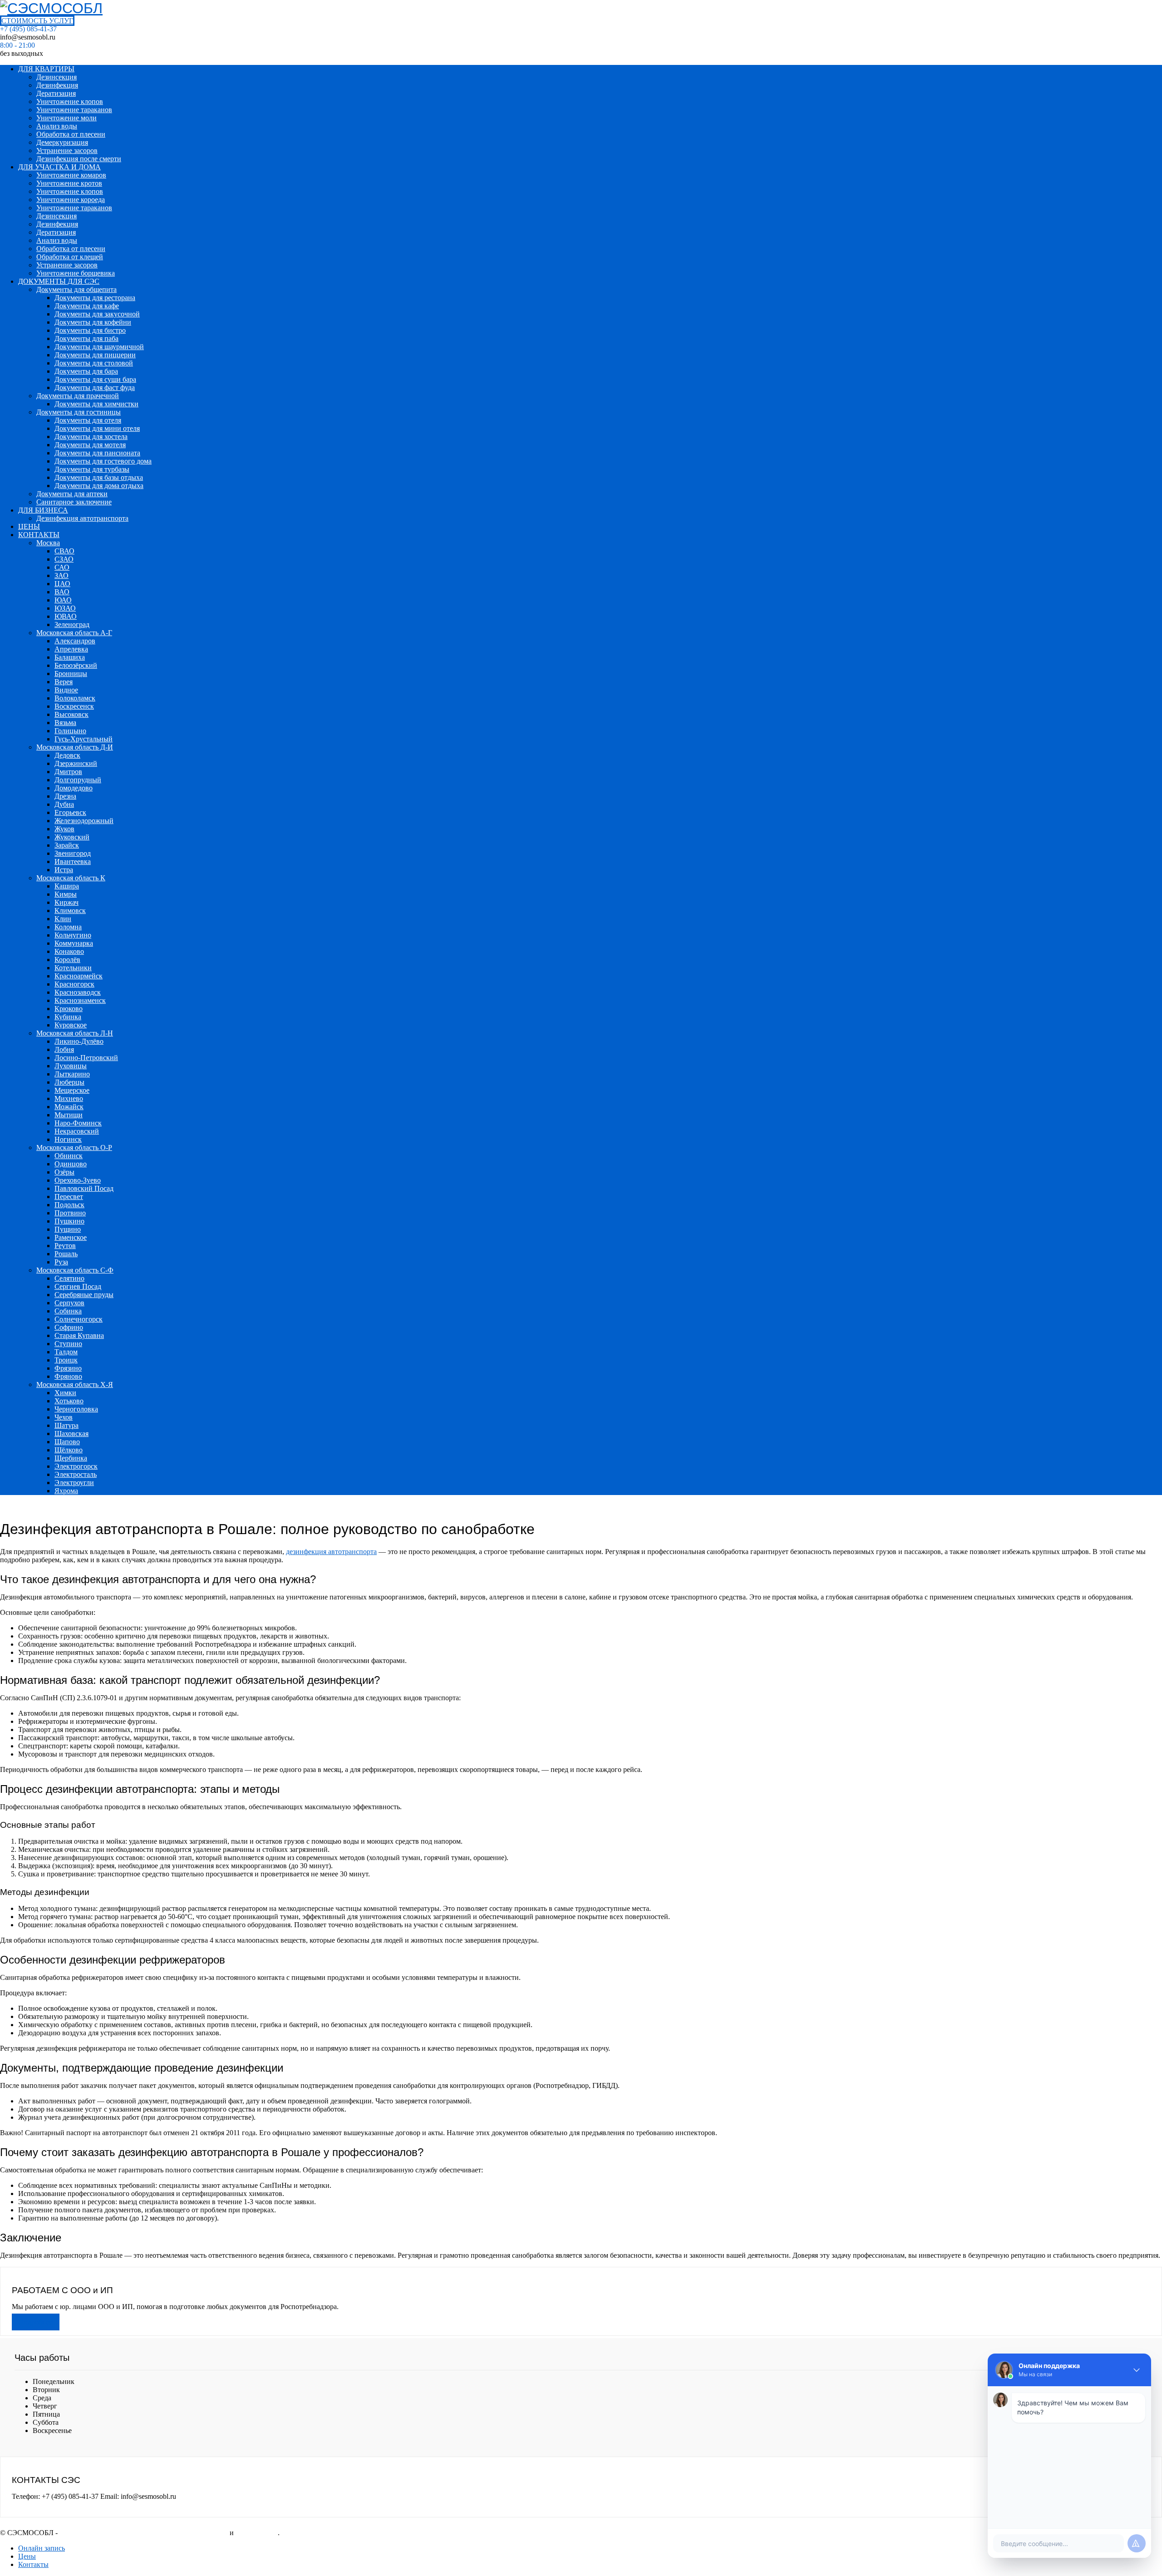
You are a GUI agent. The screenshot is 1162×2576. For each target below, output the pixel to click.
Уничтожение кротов (69, 183)
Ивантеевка (73, 861)
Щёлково (69, 1450)
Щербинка (71, 1458)
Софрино (69, 1327)
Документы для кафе (87, 306)
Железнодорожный (84, 821)
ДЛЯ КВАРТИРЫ (46, 69)
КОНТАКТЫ (39, 535)
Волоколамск (75, 698)
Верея (64, 682)
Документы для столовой (94, 363)
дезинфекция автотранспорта (331, 1552)
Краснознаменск (80, 1000)
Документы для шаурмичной (99, 347)
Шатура (66, 1425)
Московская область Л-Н (75, 1033)
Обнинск (69, 1156)
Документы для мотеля (90, 445)
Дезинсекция (57, 77)
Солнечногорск (79, 1319)
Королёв (67, 960)
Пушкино (69, 1221)
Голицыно (70, 731)
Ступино (68, 1344)
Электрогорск (76, 1466)
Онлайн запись (42, 2548)
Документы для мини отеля (97, 428)
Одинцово (71, 1164)
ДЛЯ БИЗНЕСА (43, 510)
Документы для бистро (90, 330)
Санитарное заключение (74, 502)
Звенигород (73, 853)
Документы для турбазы (92, 469)
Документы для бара (86, 371)
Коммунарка (74, 943)
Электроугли (74, 1483)
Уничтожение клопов (70, 101)
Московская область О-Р (74, 1147)
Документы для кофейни (93, 322)
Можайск (69, 1107)
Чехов (64, 1417)
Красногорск (74, 984)
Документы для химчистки (96, 404)
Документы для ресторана (95, 298)
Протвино (70, 1213)
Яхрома (66, 1491)
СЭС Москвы (257, 2533)
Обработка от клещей (70, 257)
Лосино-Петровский (86, 1058)
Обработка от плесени (71, 134)
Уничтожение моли (66, 118)
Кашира (67, 886)
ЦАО (62, 584)
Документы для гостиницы (79, 412)
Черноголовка (76, 1409)
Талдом (66, 1352)
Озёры (64, 1172)
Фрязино (68, 1368)
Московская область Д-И (75, 747)
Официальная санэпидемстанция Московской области (144, 2533)
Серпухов (69, 1303)
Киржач (66, 902)
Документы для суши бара (95, 379)
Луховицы (71, 1066)
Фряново (68, 1376)
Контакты (33, 2564)
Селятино (69, 1278)
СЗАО (64, 559)
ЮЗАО (65, 608)
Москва (48, 543)
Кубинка (68, 1017)
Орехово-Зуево (78, 1180)
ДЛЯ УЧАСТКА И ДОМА (59, 167)
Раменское (71, 1237)
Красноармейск (79, 976)
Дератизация (56, 93)
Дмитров (68, 772)
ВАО (62, 592)
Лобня (64, 1049)
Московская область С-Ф (75, 1270)
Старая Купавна (79, 1335)
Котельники (73, 968)
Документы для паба (86, 338)
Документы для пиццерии (95, 355)
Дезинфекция (57, 85)
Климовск (70, 910)
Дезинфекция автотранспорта (82, 518)
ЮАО (63, 600)
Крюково (69, 1009)
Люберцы (69, 1082)
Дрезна (65, 796)
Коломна (68, 927)
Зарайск (67, 845)
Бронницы (71, 674)
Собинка (68, 1311)
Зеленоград (72, 624)
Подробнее (36, 2322)
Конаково (69, 951)
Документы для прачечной (78, 396)
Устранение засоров (67, 151)
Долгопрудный (78, 780)
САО (62, 567)
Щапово (67, 1442)
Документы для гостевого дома (103, 461)
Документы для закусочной (97, 314)
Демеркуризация (62, 142)
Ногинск (68, 1139)
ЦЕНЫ (29, 526)
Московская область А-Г (74, 633)
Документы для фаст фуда (95, 387)
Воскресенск (74, 706)
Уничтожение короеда (71, 200)
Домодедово (74, 788)
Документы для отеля (88, 420)
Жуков (64, 829)
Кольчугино (73, 935)
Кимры (66, 894)
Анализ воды (57, 126)
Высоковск (71, 714)
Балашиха (70, 657)
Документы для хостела (91, 437)
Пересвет (69, 1197)
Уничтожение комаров (71, 175)
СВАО (64, 551)
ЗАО (62, 575)
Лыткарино (72, 1074)
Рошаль (66, 1254)
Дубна (64, 804)
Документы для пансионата (97, 453)
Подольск (69, 1205)
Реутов (65, 1246)
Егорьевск (70, 812)
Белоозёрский (76, 665)
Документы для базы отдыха (99, 477)
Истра (64, 870)
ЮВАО (66, 616)
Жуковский (72, 837)
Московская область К (71, 878)
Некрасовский (77, 1131)
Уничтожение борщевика (76, 273)
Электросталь (76, 1474)
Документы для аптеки (72, 494)
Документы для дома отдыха (99, 486)
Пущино (68, 1229)
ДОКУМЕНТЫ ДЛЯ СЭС (59, 281)
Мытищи (69, 1115)
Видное (66, 690)
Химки (65, 1393)
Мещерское (72, 1090)
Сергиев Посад (78, 1286)
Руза (61, 1262)
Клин (63, 919)
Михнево (69, 1098)
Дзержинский (76, 763)
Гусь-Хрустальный (84, 739)
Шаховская (71, 1434)
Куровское (71, 1025)
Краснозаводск (78, 992)
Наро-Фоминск (78, 1123)
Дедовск (67, 755)
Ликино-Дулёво (79, 1041)
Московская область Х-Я (75, 1384)
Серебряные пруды (84, 1295)
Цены (27, 2556)
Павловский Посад (84, 1188)
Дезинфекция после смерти (79, 159)
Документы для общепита (76, 289)
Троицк (66, 1360)
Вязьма (65, 723)
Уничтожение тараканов (74, 110)
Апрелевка (71, 649)
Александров (75, 641)
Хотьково (69, 1401)
